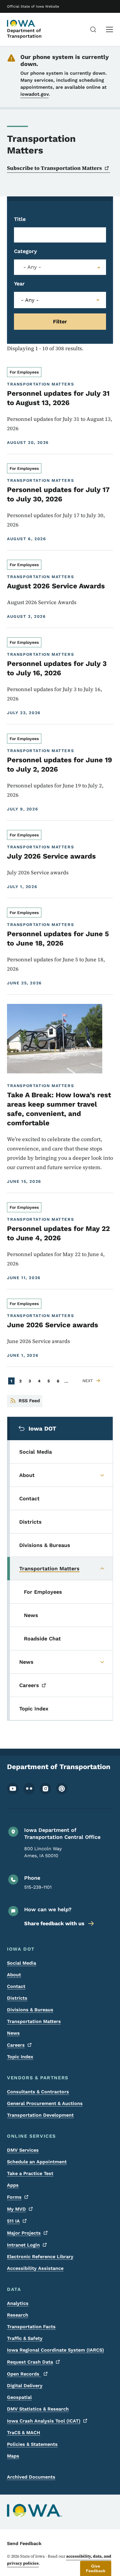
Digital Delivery (25, 2386)
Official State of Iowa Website (33, 6)
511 (13, 2221)
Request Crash (30, 2362)
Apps (13, 2185)
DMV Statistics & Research (38, 2409)
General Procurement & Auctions (45, 2103)
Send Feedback (24, 2543)
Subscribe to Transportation (54, 168)
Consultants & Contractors (38, 2092)
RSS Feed (29, 1401)
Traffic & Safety (25, 2338)
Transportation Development (40, 2115)
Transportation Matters (34, 2021)
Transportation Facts (31, 2327)
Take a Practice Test (30, 2173)
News (13, 2033)
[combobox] (60, 267)
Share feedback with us (54, 1923)
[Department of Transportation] (22, 23)
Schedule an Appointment (37, 2162)
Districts (17, 1998)
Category (25, 251)
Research (18, 2315)
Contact (16, 1986)
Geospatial (19, 2397)
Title (20, 219)
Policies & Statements (32, 2444)
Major (24, 2233)
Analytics (18, 2303)
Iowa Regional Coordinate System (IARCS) (55, 2350)
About (14, 1975)
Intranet (23, 2245)
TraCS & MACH (24, 2433)
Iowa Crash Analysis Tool (44, 2421)
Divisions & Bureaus (30, 2010)
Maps (13, 2456)
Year (19, 284)
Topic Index (20, 2057)
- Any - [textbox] (32, 267)
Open (24, 2374)
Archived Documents (31, 2477)
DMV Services (23, 2150)
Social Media (22, 1963)
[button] (96, 2568)
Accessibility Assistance (35, 2268)
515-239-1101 (38, 1887)
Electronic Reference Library (40, 2257)
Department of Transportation (24, 33)
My (16, 2209)
